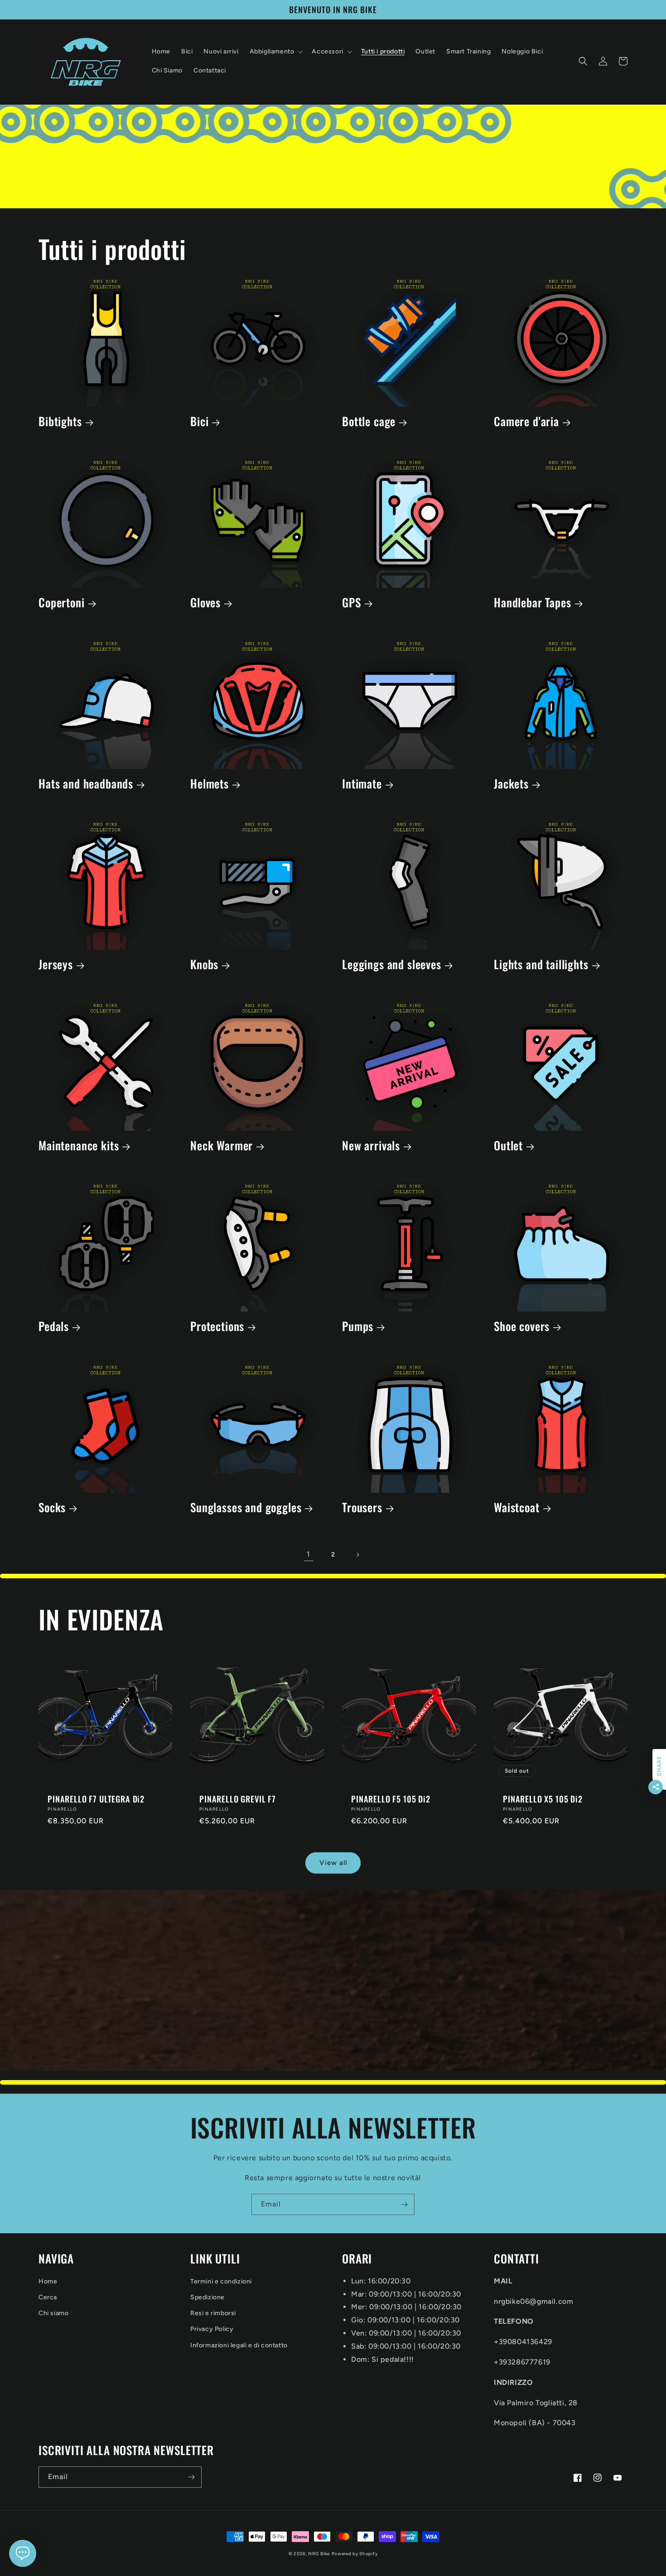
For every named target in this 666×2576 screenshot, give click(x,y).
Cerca (48, 2297)
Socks (52, 1507)
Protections (217, 1326)
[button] (275, 52)
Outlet (508, 1146)
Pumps (358, 1326)
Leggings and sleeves (392, 964)
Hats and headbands (86, 784)
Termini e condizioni (221, 2281)
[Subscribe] (404, 2204)
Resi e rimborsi (213, 2313)
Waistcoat (517, 1507)
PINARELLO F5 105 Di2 (391, 1799)
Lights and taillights (541, 964)
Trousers (362, 1507)
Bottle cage (369, 421)
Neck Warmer (222, 1146)
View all (333, 1863)
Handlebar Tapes (533, 603)
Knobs (204, 964)
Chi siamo (53, 2313)
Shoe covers (522, 1326)
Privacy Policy (212, 2329)
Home (48, 2281)
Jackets (511, 784)
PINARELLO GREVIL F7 (238, 1799)
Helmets (210, 784)
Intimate (362, 784)
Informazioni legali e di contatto (239, 2345)
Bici (199, 421)
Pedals (54, 1326)
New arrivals (371, 1146)
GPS (352, 603)
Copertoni (62, 603)
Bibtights (60, 421)
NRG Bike (319, 2554)
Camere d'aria (526, 421)
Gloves (205, 603)
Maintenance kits (79, 1146)
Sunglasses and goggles (246, 1507)
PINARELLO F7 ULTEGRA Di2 (96, 1799)
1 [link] (309, 1554)
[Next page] (357, 1555)
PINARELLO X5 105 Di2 (543, 1799)
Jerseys (56, 964)
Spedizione (208, 2297)
